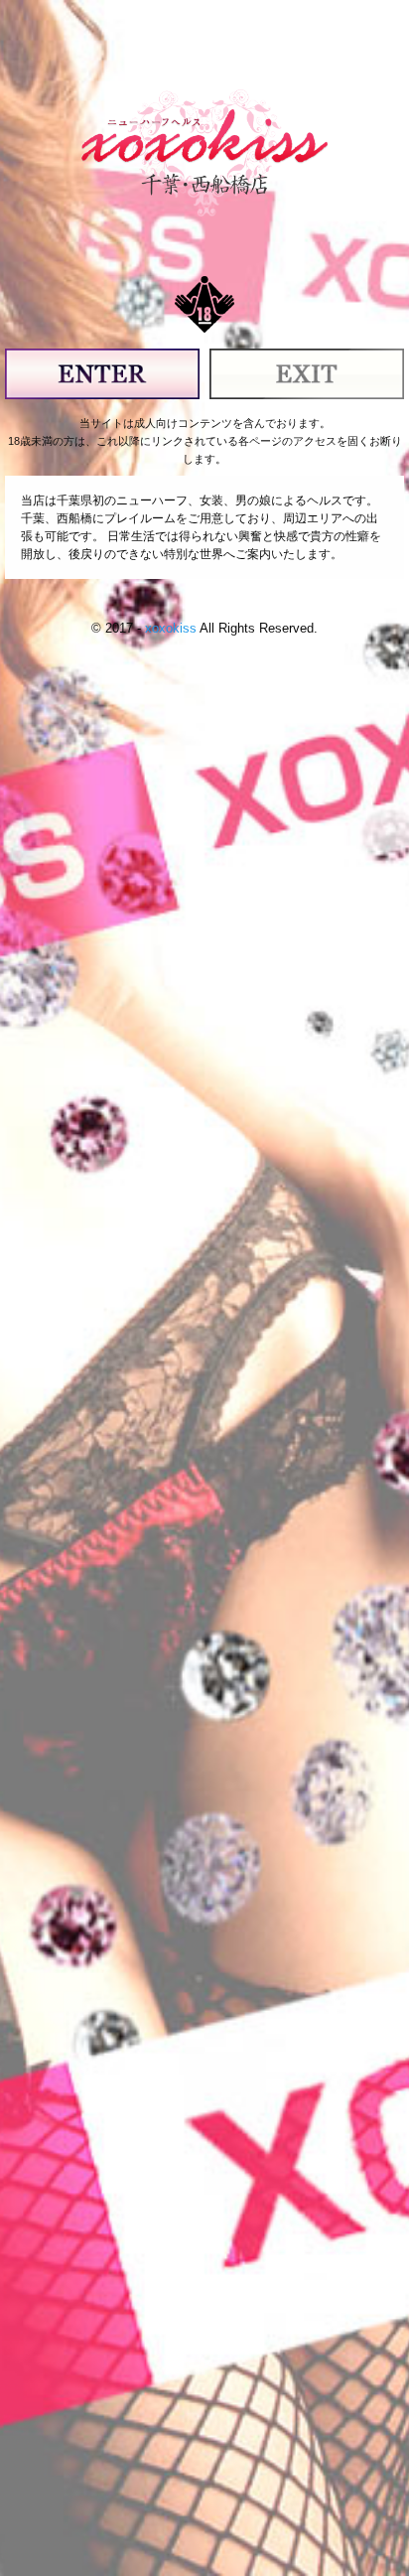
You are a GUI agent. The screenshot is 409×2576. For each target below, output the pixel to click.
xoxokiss (171, 628)
